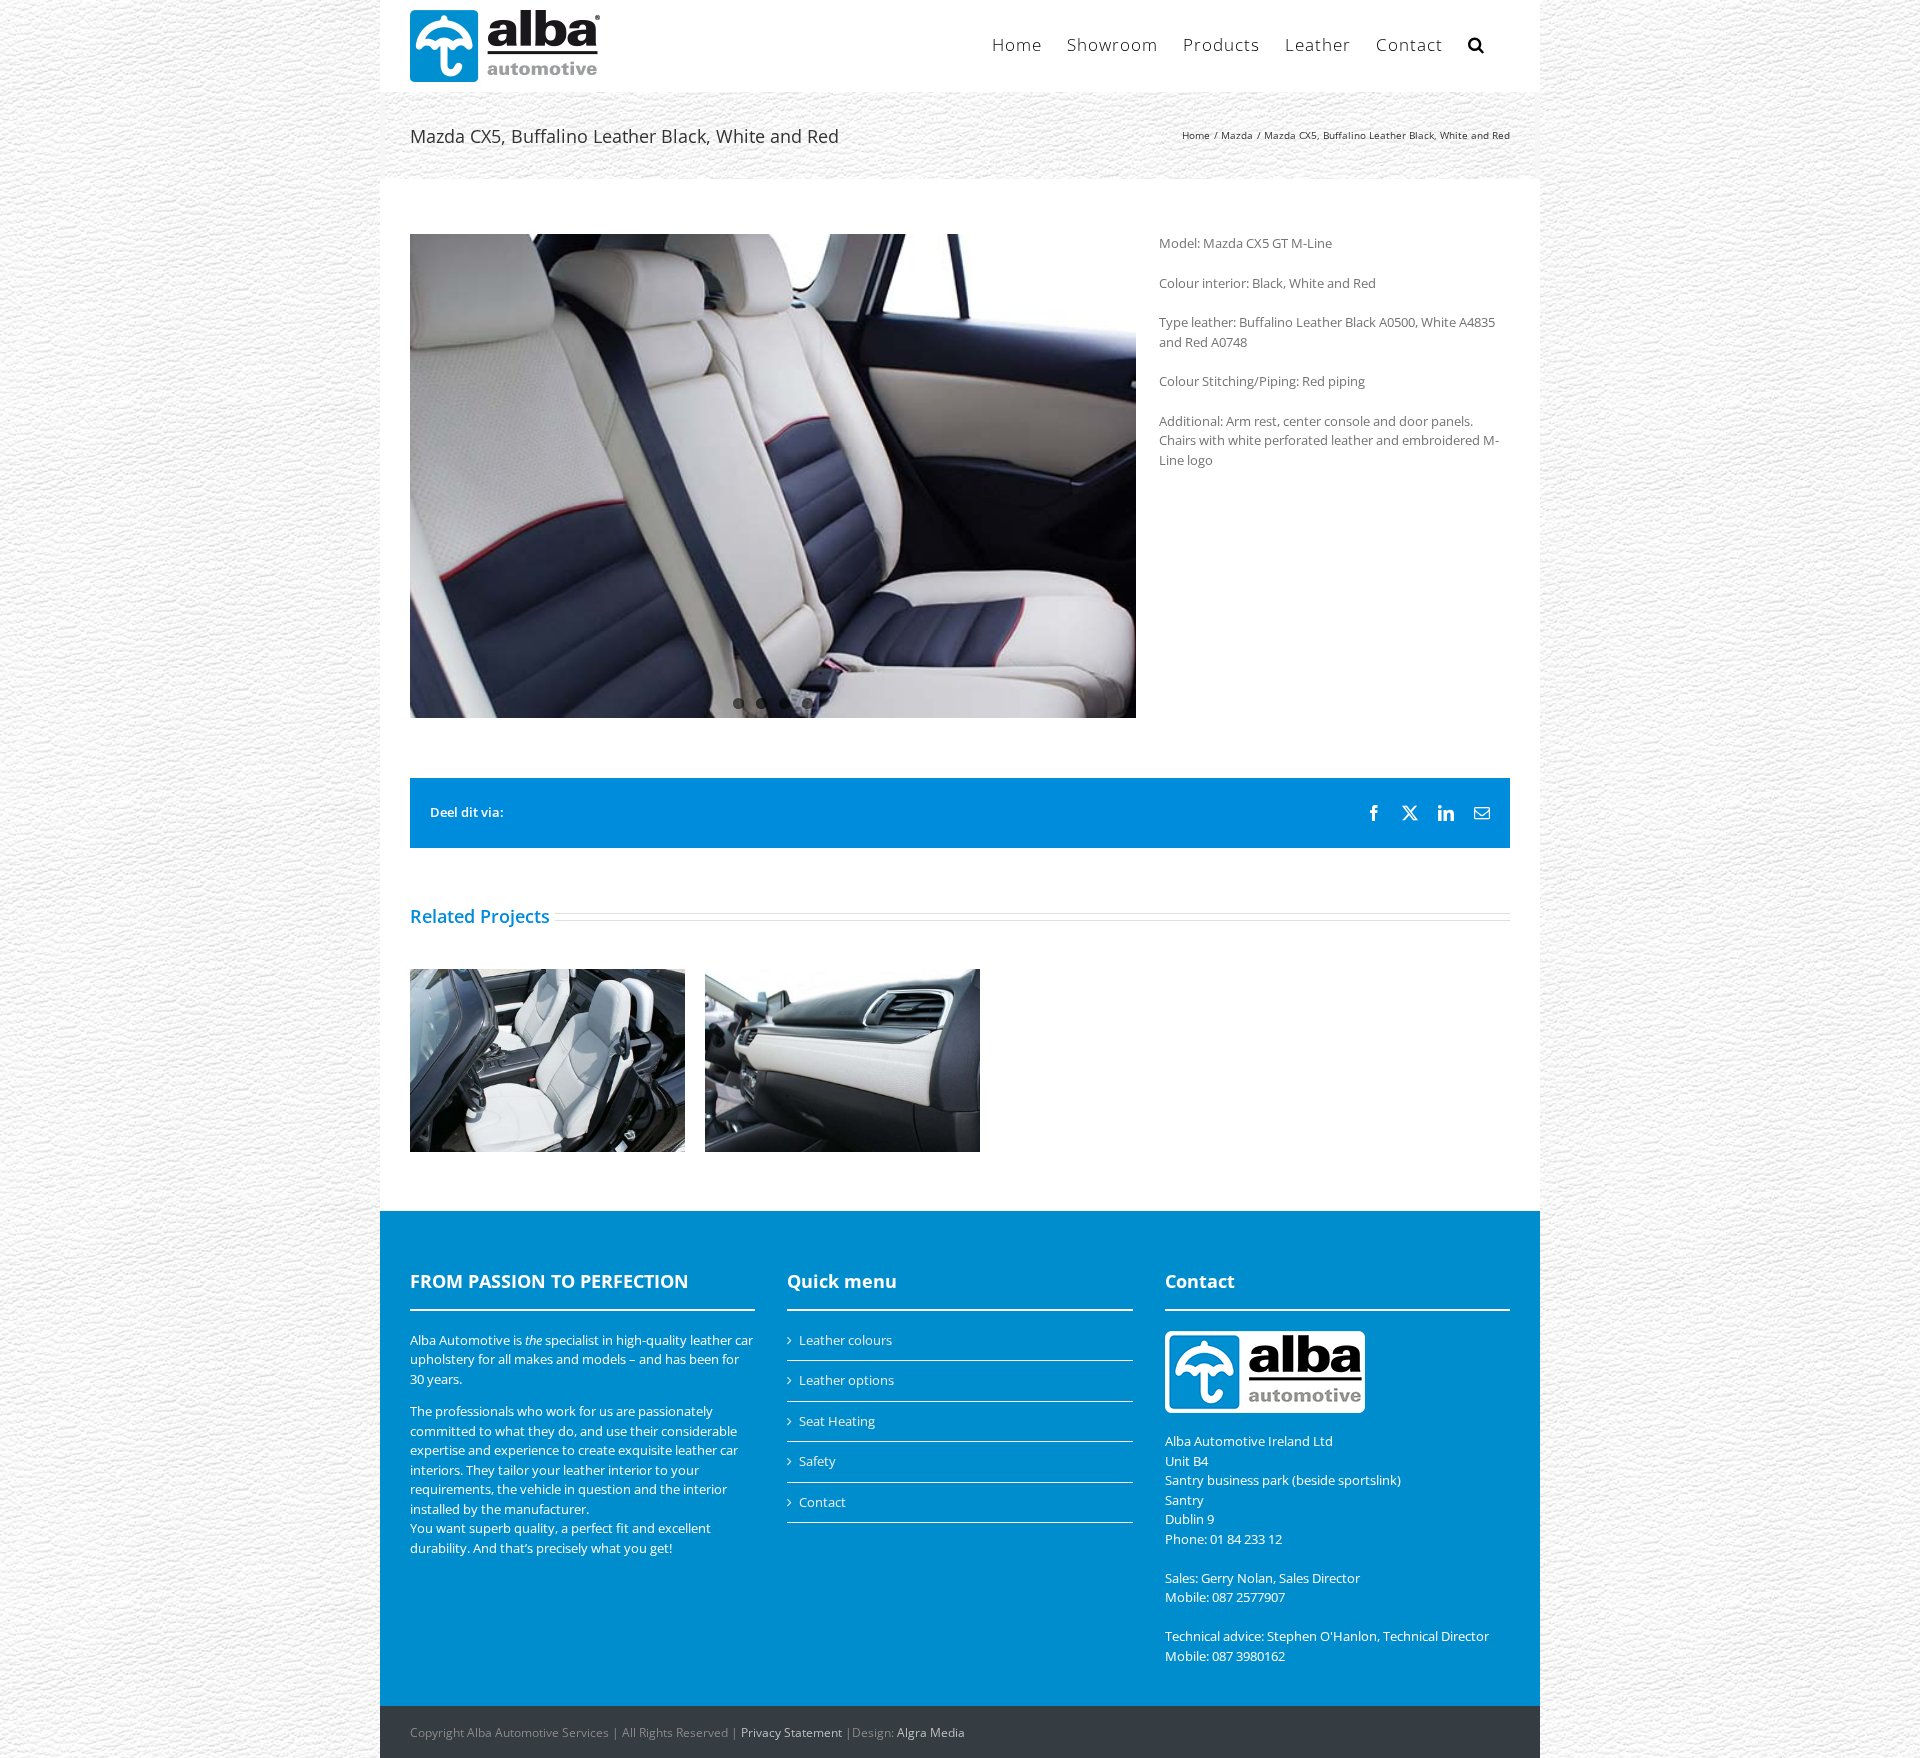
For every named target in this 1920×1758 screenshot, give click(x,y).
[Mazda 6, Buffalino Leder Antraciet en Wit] (842, 1061)
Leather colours (845, 1340)
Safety (817, 1461)
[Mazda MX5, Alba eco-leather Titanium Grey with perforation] (547, 1061)
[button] (1476, 43)
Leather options (846, 1380)
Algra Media (931, 1732)
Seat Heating (837, 1421)
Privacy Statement (791, 1732)
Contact (822, 1502)
